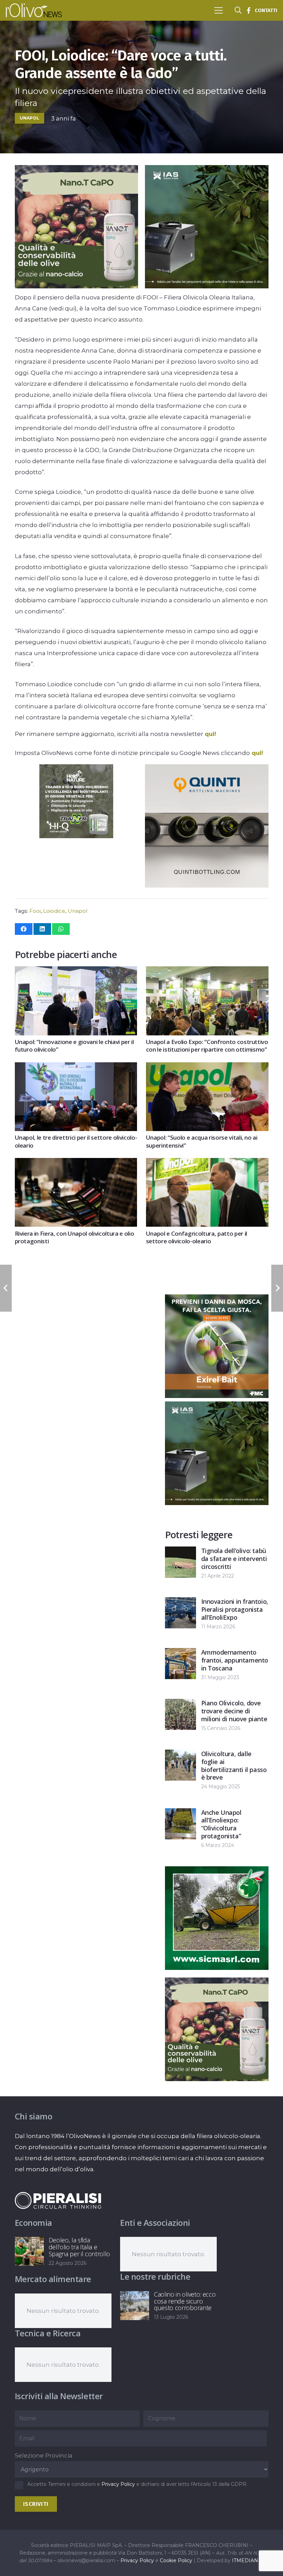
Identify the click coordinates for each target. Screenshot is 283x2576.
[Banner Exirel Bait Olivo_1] (217, 1396)
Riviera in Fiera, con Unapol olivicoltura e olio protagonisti (75, 1237)
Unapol (77, 911)
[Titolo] (248, 10)
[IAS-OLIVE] (207, 286)
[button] (218, 10)
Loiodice (54, 911)
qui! (210, 734)
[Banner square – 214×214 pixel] (76, 836)
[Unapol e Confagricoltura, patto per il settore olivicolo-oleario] (207, 1163)
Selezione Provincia (44, 2455)
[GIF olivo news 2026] (76, 286)
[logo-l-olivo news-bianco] (34, 10)
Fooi (35, 911)
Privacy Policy (118, 2484)
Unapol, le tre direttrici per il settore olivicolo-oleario (76, 1141)
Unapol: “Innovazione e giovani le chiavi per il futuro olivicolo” (74, 1046)
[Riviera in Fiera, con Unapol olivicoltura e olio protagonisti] (76, 1163)
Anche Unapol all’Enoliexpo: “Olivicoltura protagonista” (221, 1824)
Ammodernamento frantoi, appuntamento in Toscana (235, 1660)
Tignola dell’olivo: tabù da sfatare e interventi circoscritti (234, 1559)
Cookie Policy (176, 2560)
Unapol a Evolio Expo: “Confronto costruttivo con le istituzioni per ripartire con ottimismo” (207, 1046)
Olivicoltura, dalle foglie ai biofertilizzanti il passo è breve (234, 1765)
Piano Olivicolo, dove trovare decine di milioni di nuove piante (234, 1711)
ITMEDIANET (248, 2560)
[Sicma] (217, 1968)
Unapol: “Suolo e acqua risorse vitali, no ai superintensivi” (202, 1141)
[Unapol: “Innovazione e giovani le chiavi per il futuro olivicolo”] (76, 972)
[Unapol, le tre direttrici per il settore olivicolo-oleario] (76, 1068)
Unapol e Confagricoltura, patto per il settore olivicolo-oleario (197, 1237)
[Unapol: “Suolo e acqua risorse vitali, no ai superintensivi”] (207, 1068)
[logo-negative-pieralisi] (58, 2200)
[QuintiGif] (207, 885)
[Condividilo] (24, 929)
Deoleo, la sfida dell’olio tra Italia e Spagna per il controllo (80, 2247)
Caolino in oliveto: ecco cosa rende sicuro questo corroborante (185, 2301)
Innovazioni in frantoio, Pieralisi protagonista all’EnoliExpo (235, 1609)
